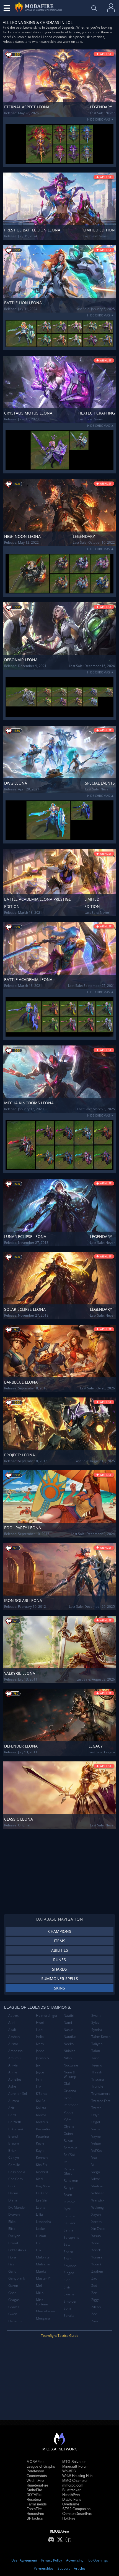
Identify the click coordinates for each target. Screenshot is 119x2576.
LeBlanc (42, 2193)
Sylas (95, 2022)
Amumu (14, 2058)
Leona (41, 2207)
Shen (68, 2259)
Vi (93, 2165)
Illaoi (40, 2030)
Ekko (12, 2222)
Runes (59, 1960)
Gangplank (17, 2278)
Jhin (39, 2079)
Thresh (97, 2072)
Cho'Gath (15, 2179)
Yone (95, 2243)
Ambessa (15, 2051)
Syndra (97, 2030)
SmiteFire (34, 2490)
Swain (96, 2015)
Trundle (97, 2086)
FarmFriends (37, 2504)
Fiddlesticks (17, 2250)
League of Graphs (41, 2466)
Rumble (69, 2202)
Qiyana (69, 2126)
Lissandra (43, 2222)
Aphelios (15, 2079)
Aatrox (13, 2015)
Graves (14, 2307)
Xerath (96, 2222)
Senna (68, 2230)
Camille (14, 2165)
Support (64, 2568)
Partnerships (44, 2568)
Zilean (96, 2307)
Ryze (67, 2209)
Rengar (69, 2187)
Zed (94, 2286)
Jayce (40, 2072)
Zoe (94, 2314)
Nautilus (70, 2037)
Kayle (40, 2143)
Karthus (42, 2122)
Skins (59, 1988)
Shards (59, 1969)
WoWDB (69, 2471)
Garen (13, 2286)
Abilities (60, 1950)
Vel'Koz (97, 2151)
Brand (13, 2136)
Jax (38, 2065)
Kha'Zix (42, 2165)
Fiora (12, 2257)
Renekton (71, 2181)
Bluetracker (71, 2490)
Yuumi (96, 2264)
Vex (94, 2157)
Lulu (39, 2243)
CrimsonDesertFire (77, 2514)
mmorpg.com (73, 2485)
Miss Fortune (42, 2302)
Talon (96, 2051)
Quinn (68, 2134)
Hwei (40, 2022)
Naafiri (69, 2015)
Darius (13, 2193)
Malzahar (43, 2264)
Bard (12, 2115)
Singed (69, 2273)
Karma (41, 2115)
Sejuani (69, 2223)
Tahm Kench (101, 2037)
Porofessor (35, 2471)
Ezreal (13, 2243)
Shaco (68, 2252)
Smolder (70, 2301)
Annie (13, 2072)
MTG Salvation (74, 2462)
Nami (68, 2022)
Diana (13, 2200)
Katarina (42, 2136)
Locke (40, 2229)
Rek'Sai (69, 2155)
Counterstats (37, 2476)
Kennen (42, 2157)
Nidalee (70, 2051)
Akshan (14, 2037)
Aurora (14, 2101)
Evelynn (14, 2236)
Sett (67, 2244)
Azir (11, 2108)
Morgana (43, 2318)
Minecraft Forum (75, 2466)
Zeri (94, 2293)
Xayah (96, 2214)
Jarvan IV (43, 2058)
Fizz (11, 2264)
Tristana (98, 2079)
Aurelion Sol (18, 2094)
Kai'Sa (41, 2101)
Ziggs (95, 2300)
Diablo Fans (72, 2499)
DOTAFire (34, 2495)
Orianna (70, 2091)
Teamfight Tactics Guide (60, 2336)
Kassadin (43, 2129)
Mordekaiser (46, 2311)
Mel (39, 2286)
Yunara (97, 2257)
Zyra (95, 2321)
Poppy (68, 2112)
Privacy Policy (52, 2560)
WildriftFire (35, 2481)
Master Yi (43, 2278)
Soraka (69, 2316)
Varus (96, 2129)
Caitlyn (14, 2157)
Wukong (98, 2207)
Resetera (34, 2499)
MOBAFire (35, 2462)
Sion (67, 2280)
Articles (80, 2568)
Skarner (70, 2294)
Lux (39, 2250)
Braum (14, 2143)
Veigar (96, 2143)
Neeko (69, 2044)
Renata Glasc (69, 2171)
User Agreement (24, 2560)
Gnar (12, 2293)
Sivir (67, 2287)
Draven (14, 2214)
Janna (40, 2051)
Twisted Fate (101, 2101)
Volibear (98, 2193)
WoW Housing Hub (77, 2476)
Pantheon (71, 2105)
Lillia (39, 2214)
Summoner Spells (60, 1979)
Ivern (40, 2044)
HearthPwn (71, 2495)
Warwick (98, 2200)
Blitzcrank (16, 2129)
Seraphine (72, 2237)
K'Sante (42, 2094)
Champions (60, 1931)
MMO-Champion (75, 2481)
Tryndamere (101, 2094)
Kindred (42, 2172)
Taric (95, 2058)
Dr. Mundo (16, 2207)
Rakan (68, 2141)
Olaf (67, 2084)
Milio (40, 2293)
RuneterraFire (37, 2485)
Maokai (42, 2271)
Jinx (39, 2086)
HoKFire (69, 2518)
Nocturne (71, 2065)
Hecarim (15, 2321)
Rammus (70, 2148)
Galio (12, 2271)
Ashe (12, 2086)
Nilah (68, 2058)
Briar (12, 2151)
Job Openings (98, 2560)
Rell (66, 2162)
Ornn (68, 2098)
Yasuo (96, 2236)
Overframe (71, 2504)
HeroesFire (35, 2514)
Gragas (14, 2300)
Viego (96, 2172)
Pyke (67, 2119)
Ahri (11, 2022)
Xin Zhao (98, 2229)
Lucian (41, 2236)
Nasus (68, 2030)
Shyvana (70, 2266)
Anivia (13, 2065)
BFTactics (35, 2518)
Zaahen (97, 2271)
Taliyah (97, 2044)
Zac (94, 2278)
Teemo (97, 2065)
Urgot (96, 2122)
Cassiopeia (17, 2172)
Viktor (96, 2179)
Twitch (96, 2108)
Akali (12, 2030)
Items (60, 1941)
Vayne (96, 2136)
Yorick (96, 2250)
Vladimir (98, 2186)
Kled (39, 2179)
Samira (69, 2216)
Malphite (43, 2257)
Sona (68, 2308)
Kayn (40, 2151)
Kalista (41, 2108)
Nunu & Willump (70, 2074)
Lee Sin (42, 2200)
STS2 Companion (76, 2509)
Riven (68, 2195)
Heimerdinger (47, 2015)
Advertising (75, 2560)
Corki (12, 2186)
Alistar (13, 2044)
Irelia (40, 2037)
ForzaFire (34, 2509)
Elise (12, 2229)
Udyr (95, 2115)
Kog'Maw (43, 2186)
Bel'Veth (15, 2122)
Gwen (13, 2314)
